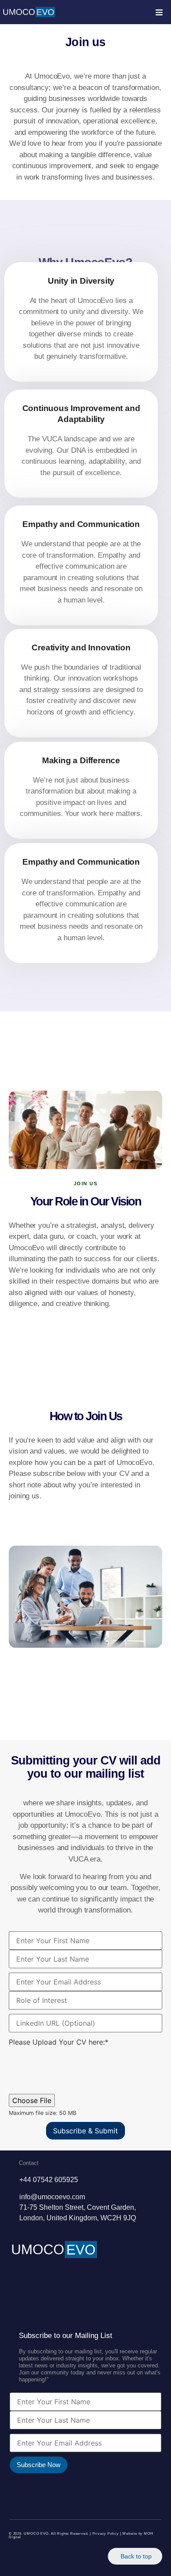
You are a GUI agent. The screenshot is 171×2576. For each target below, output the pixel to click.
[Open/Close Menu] (159, 12)
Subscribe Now (39, 2465)
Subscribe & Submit (85, 2131)
